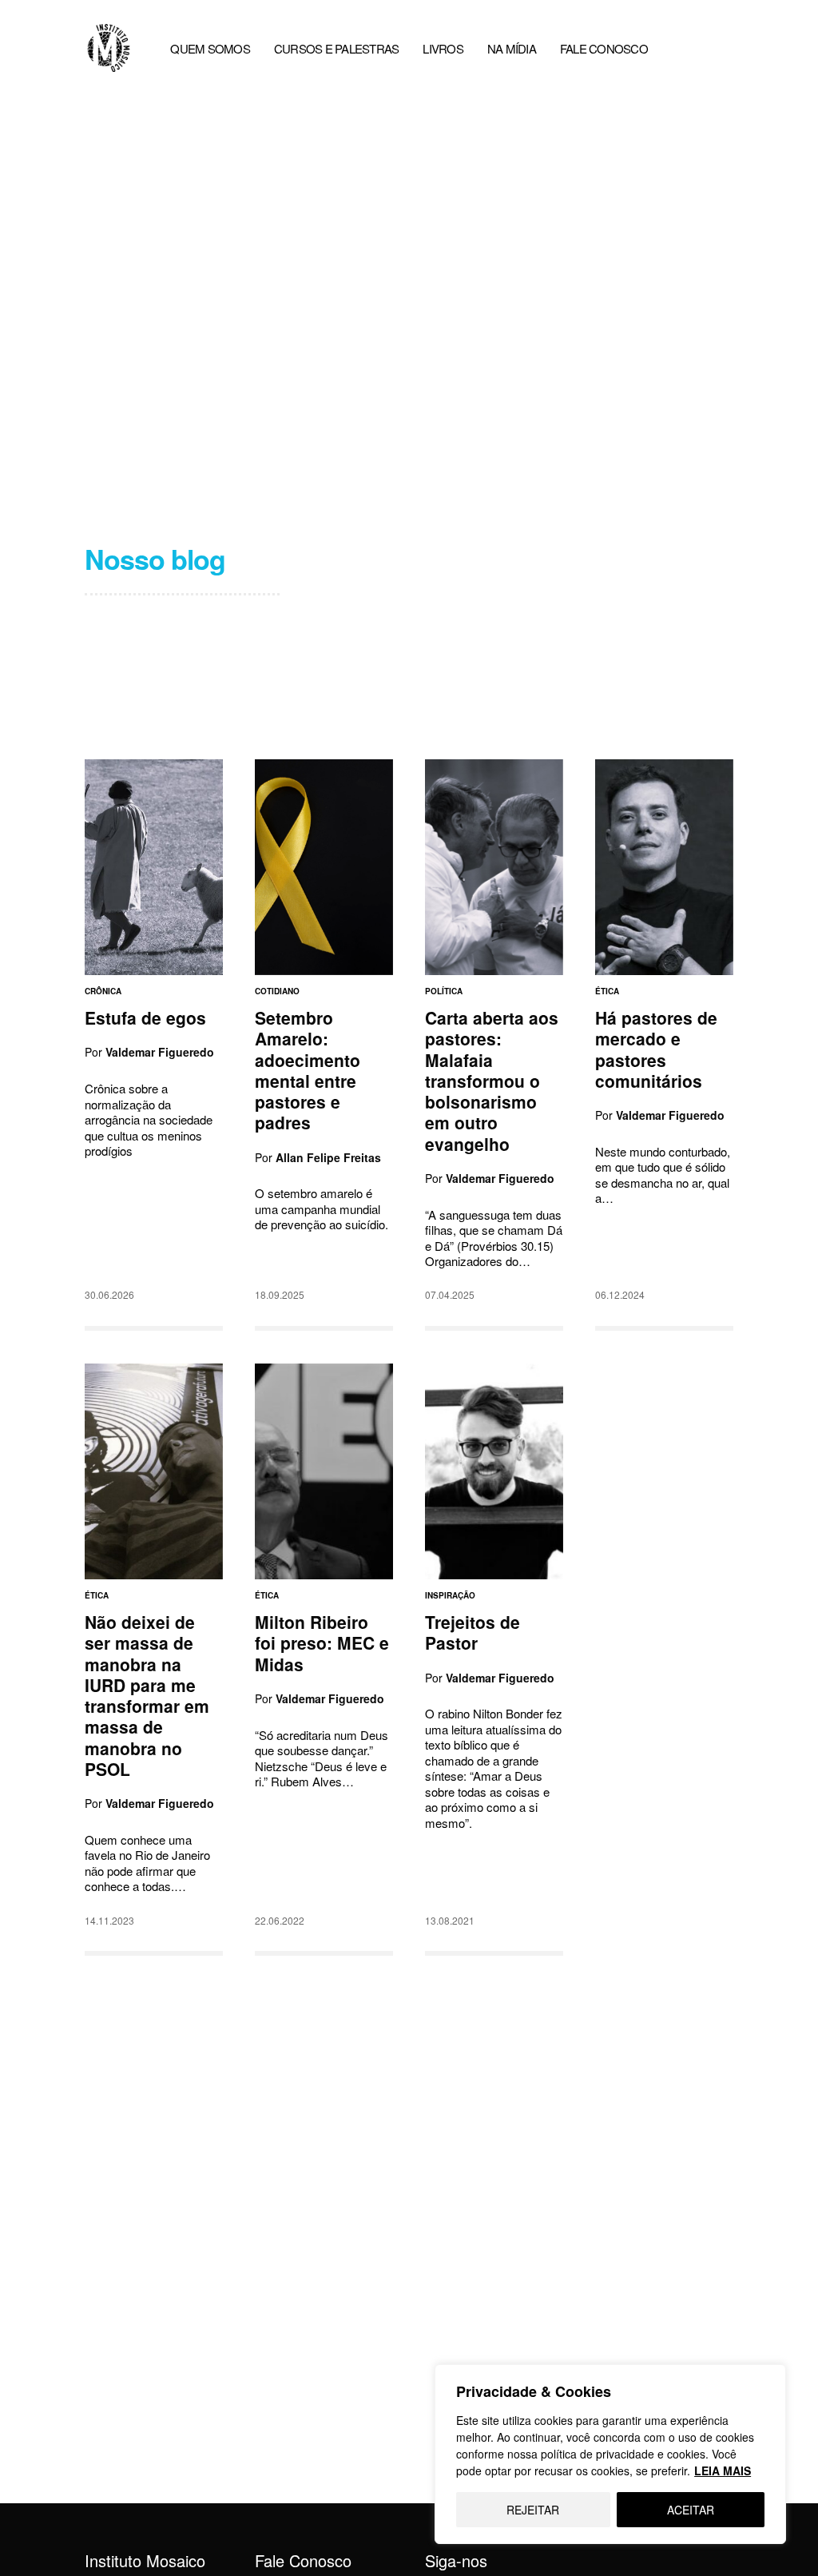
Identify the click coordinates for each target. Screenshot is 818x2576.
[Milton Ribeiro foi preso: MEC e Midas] (324, 1471)
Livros (443, 48)
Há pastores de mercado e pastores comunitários (656, 1049)
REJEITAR (533, 2510)
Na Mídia (512, 48)
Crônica (103, 991)
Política (444, 991)
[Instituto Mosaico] (109, 48)
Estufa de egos (145, 1017)
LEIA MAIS (723, 2470)
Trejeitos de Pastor (473, 1632)
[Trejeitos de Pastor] (494, 1471)
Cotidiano (277, 991)
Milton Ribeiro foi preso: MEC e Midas (322, 1643)
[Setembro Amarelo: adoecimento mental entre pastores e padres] (324, 867)
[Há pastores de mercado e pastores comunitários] (664, 867)
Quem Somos (210, 48)
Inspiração (450, 1595)
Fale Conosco (604, 48)
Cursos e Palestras (337, 48)
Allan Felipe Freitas (328, 1157)
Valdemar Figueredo (160, 1053)
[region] (610, 2454)
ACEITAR (691, 2510)
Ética (607, 991)
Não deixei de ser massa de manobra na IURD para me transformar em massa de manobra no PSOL (147, 1695)
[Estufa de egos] (154, 867)
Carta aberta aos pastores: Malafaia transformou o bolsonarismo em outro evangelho (492, 1081)
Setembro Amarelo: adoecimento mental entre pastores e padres (308, 1070)
